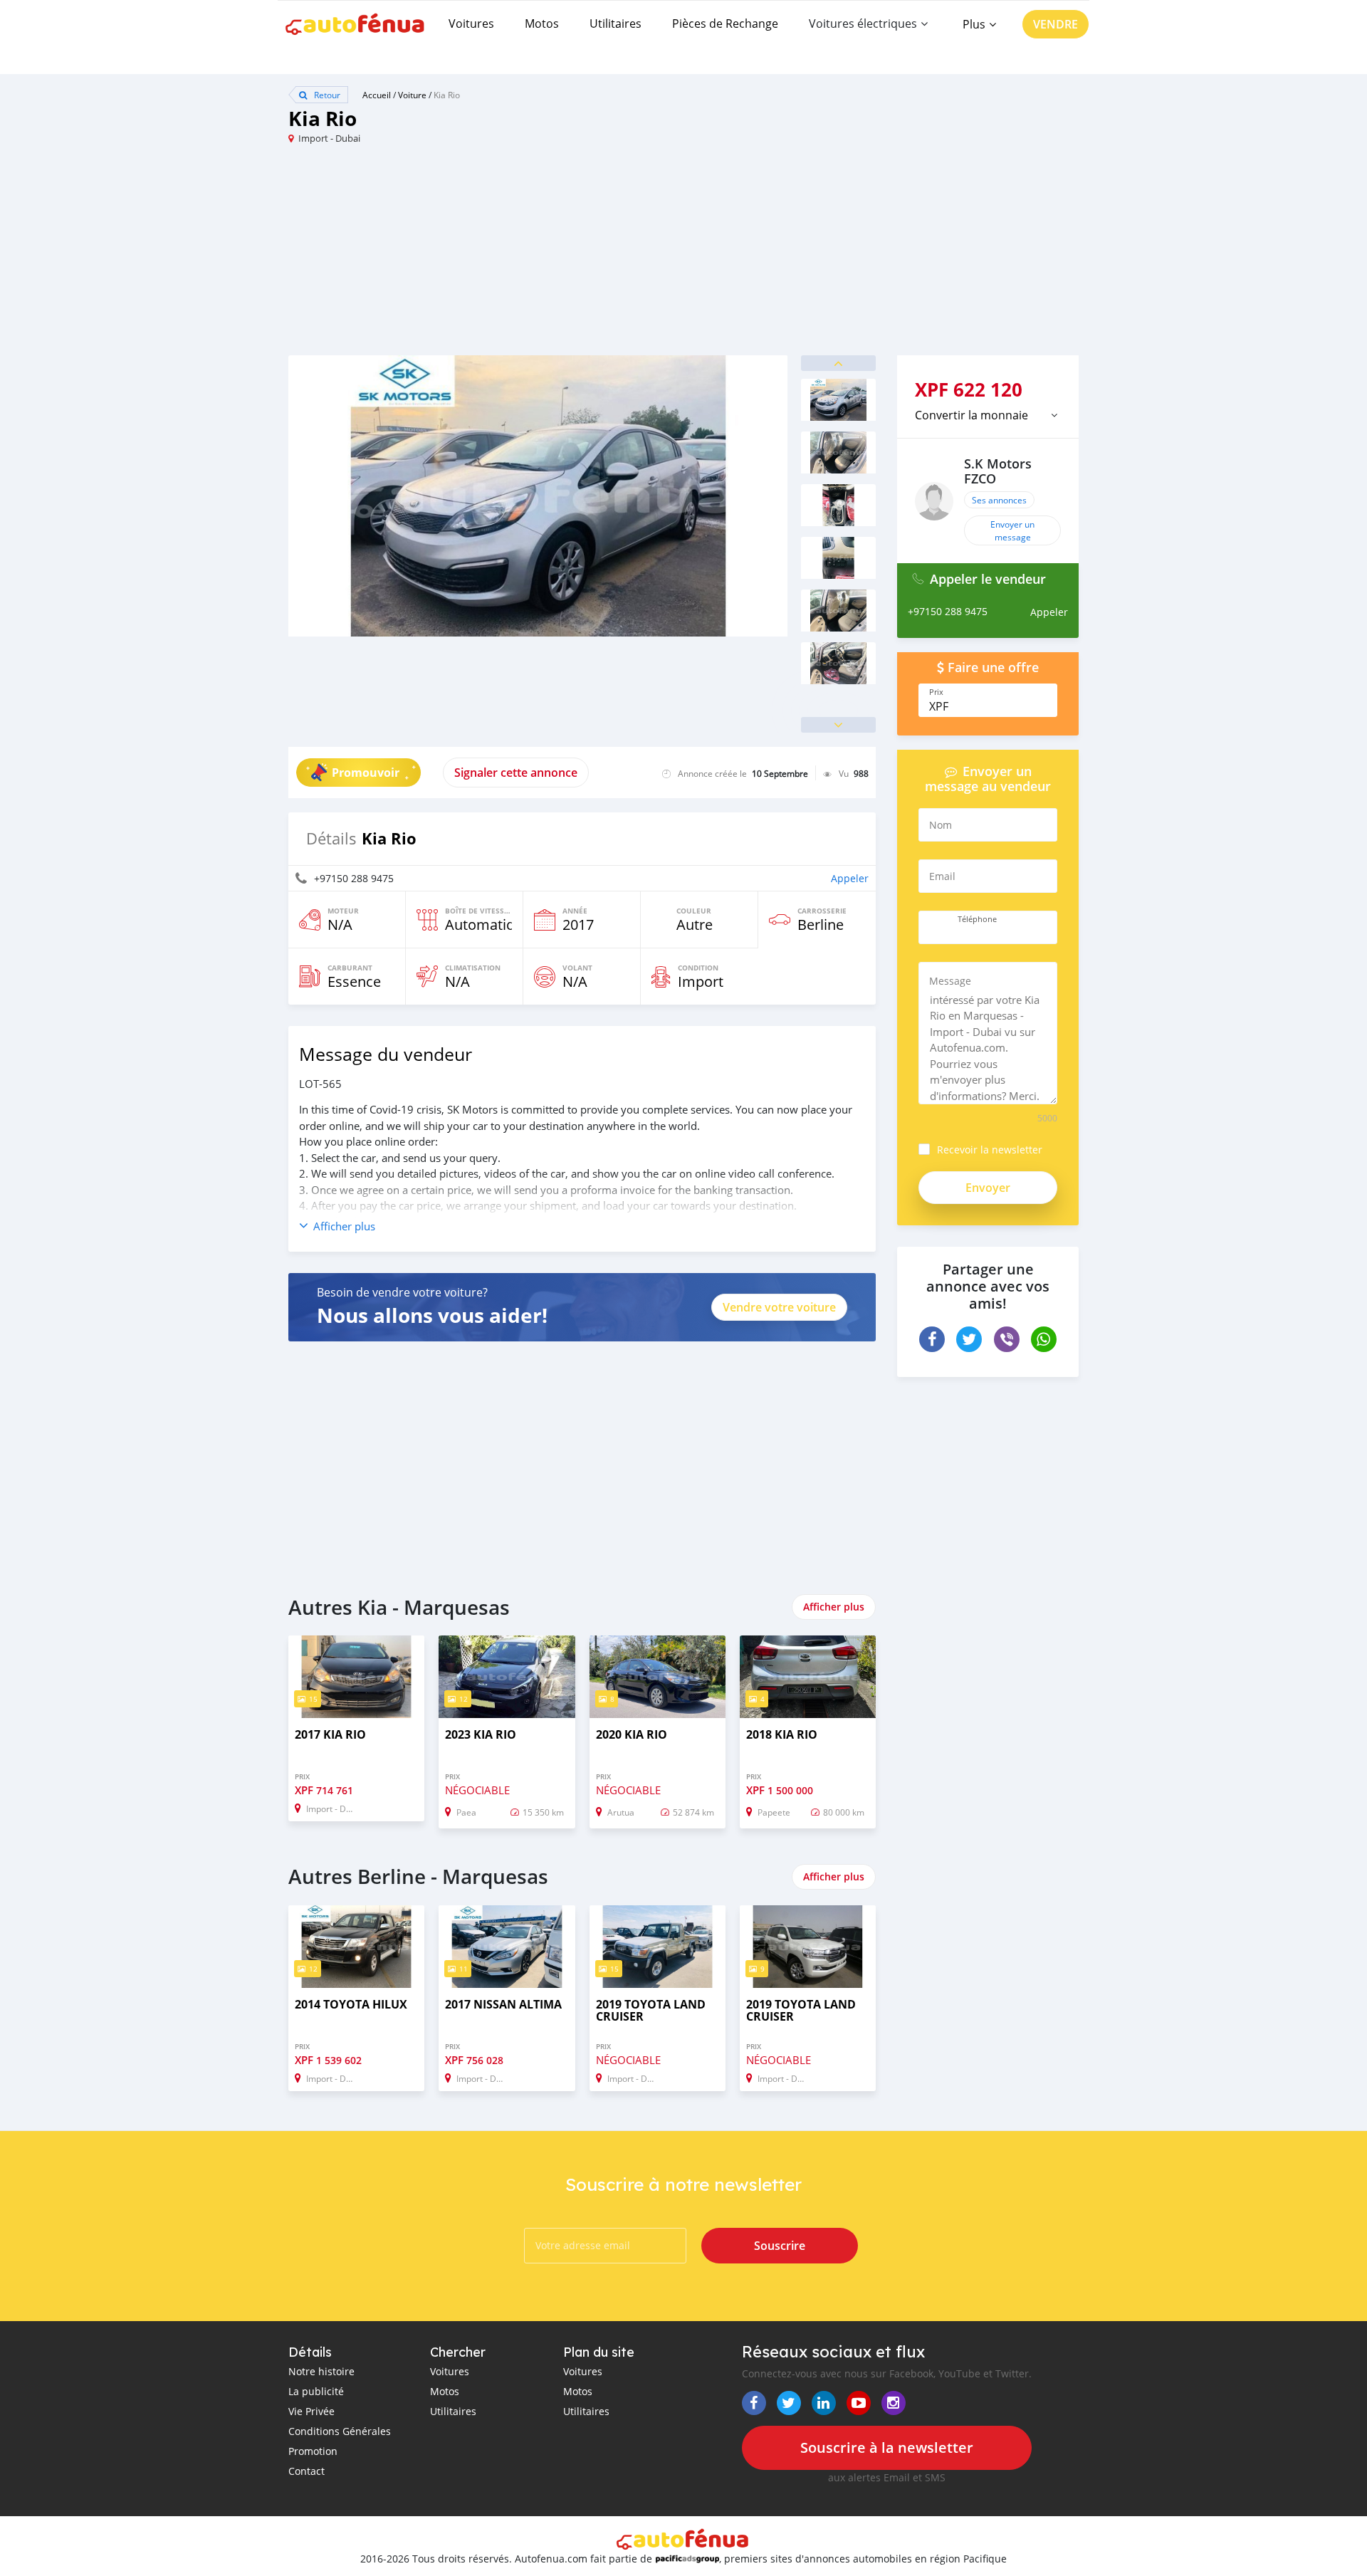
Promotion (313, 2451)
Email (942, 876)
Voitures (471, 23)
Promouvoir (366, 773)
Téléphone (977, 919)
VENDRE (1056, 24)
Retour (326, 95)
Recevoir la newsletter (990, 1150)
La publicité (316, 2391)
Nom (941, 825)
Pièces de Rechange (725, 23)
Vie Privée (311, 2411)
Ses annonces (999, 500)
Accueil (377, 95)
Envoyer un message (1012, 530)
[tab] (988, 415)
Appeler (850, 878)
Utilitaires (616, 23)
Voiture (412, 95)
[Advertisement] (486, 256)
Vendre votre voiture (779, 1307)
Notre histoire (321, 2371)
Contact (307, 2471)
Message (950, 981)
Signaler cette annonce (516, 773)
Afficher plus (834, 1607)
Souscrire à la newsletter (887, 2447)
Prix (936, 692)
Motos (542, 23)
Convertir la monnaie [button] (971, 415)
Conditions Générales (340, 2431)
